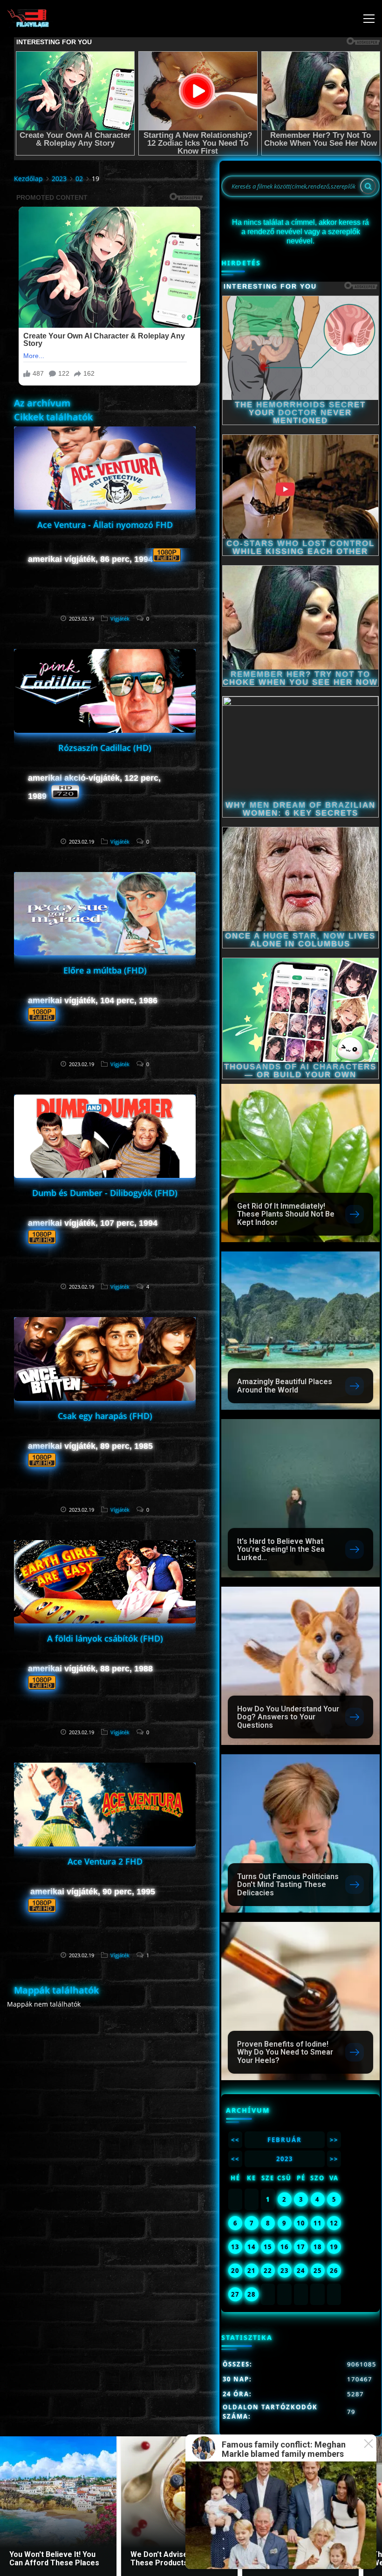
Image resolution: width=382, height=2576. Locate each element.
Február (285, 2140)
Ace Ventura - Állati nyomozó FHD (105, 525)
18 (318, 2247)
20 (235, 2271)
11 (318, 2223)
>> (334, 2140)
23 (285, 2271)
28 (252, 2294)
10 (301, 2223)
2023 (59, 179)
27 (235, 2294)
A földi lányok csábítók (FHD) (105, 1638)
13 (235, 2247)
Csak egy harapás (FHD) (105, 1416)
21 (252, 2271)
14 (252, 2247)
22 (268, 2271)
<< (235, 2140)
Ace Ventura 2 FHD (105, 1861)
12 (334, 2223)
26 (334, 2271)
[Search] (368, 186)
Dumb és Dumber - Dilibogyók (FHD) (105, 1193)
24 (301, 2271)
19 (334, 2247)
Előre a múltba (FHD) (105, 970)
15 (268, 2247)
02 (79, 179)
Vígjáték (120, 619)
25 (318, 2271)
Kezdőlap (28, 179)
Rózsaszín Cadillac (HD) (105, 748)
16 (285, 2247)
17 (301, 2247)
